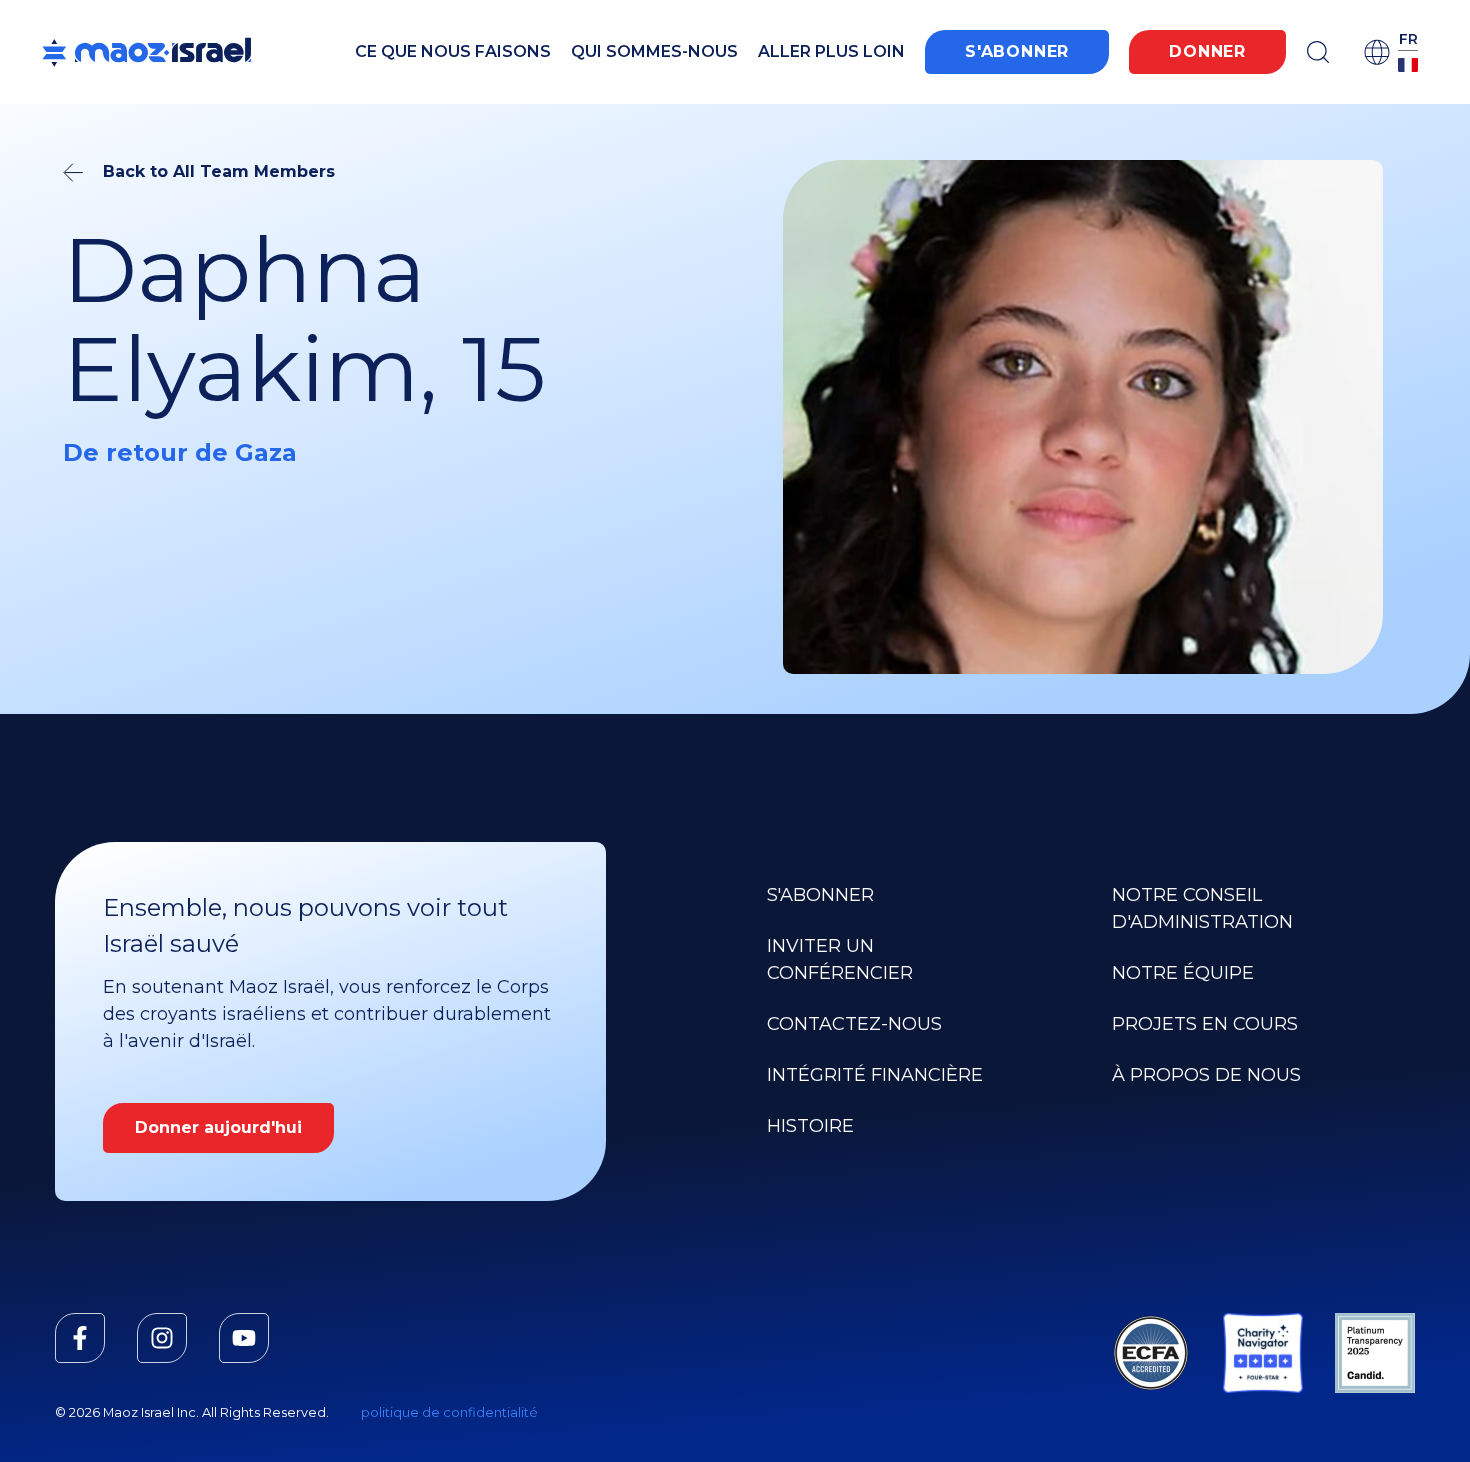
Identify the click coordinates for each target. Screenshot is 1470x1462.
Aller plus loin (831, 51)
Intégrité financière (875, 1075)
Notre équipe (1183, 973)
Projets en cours (1205, 1024)
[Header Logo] (146, 52)
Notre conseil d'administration (1202, 908)
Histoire (810, 1126)
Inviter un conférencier (840, 959)
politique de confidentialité (449, 1412)
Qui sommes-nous (654, 51)
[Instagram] (162, 1338)
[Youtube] (244, 1338)
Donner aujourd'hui (218, 1127)
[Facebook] (80, 1338)
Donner (1207, 51)
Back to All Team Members (219, 171)
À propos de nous (1206, 1075)
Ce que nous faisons (453, 51)
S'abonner (1017, 51)
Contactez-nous (854, 1024)
